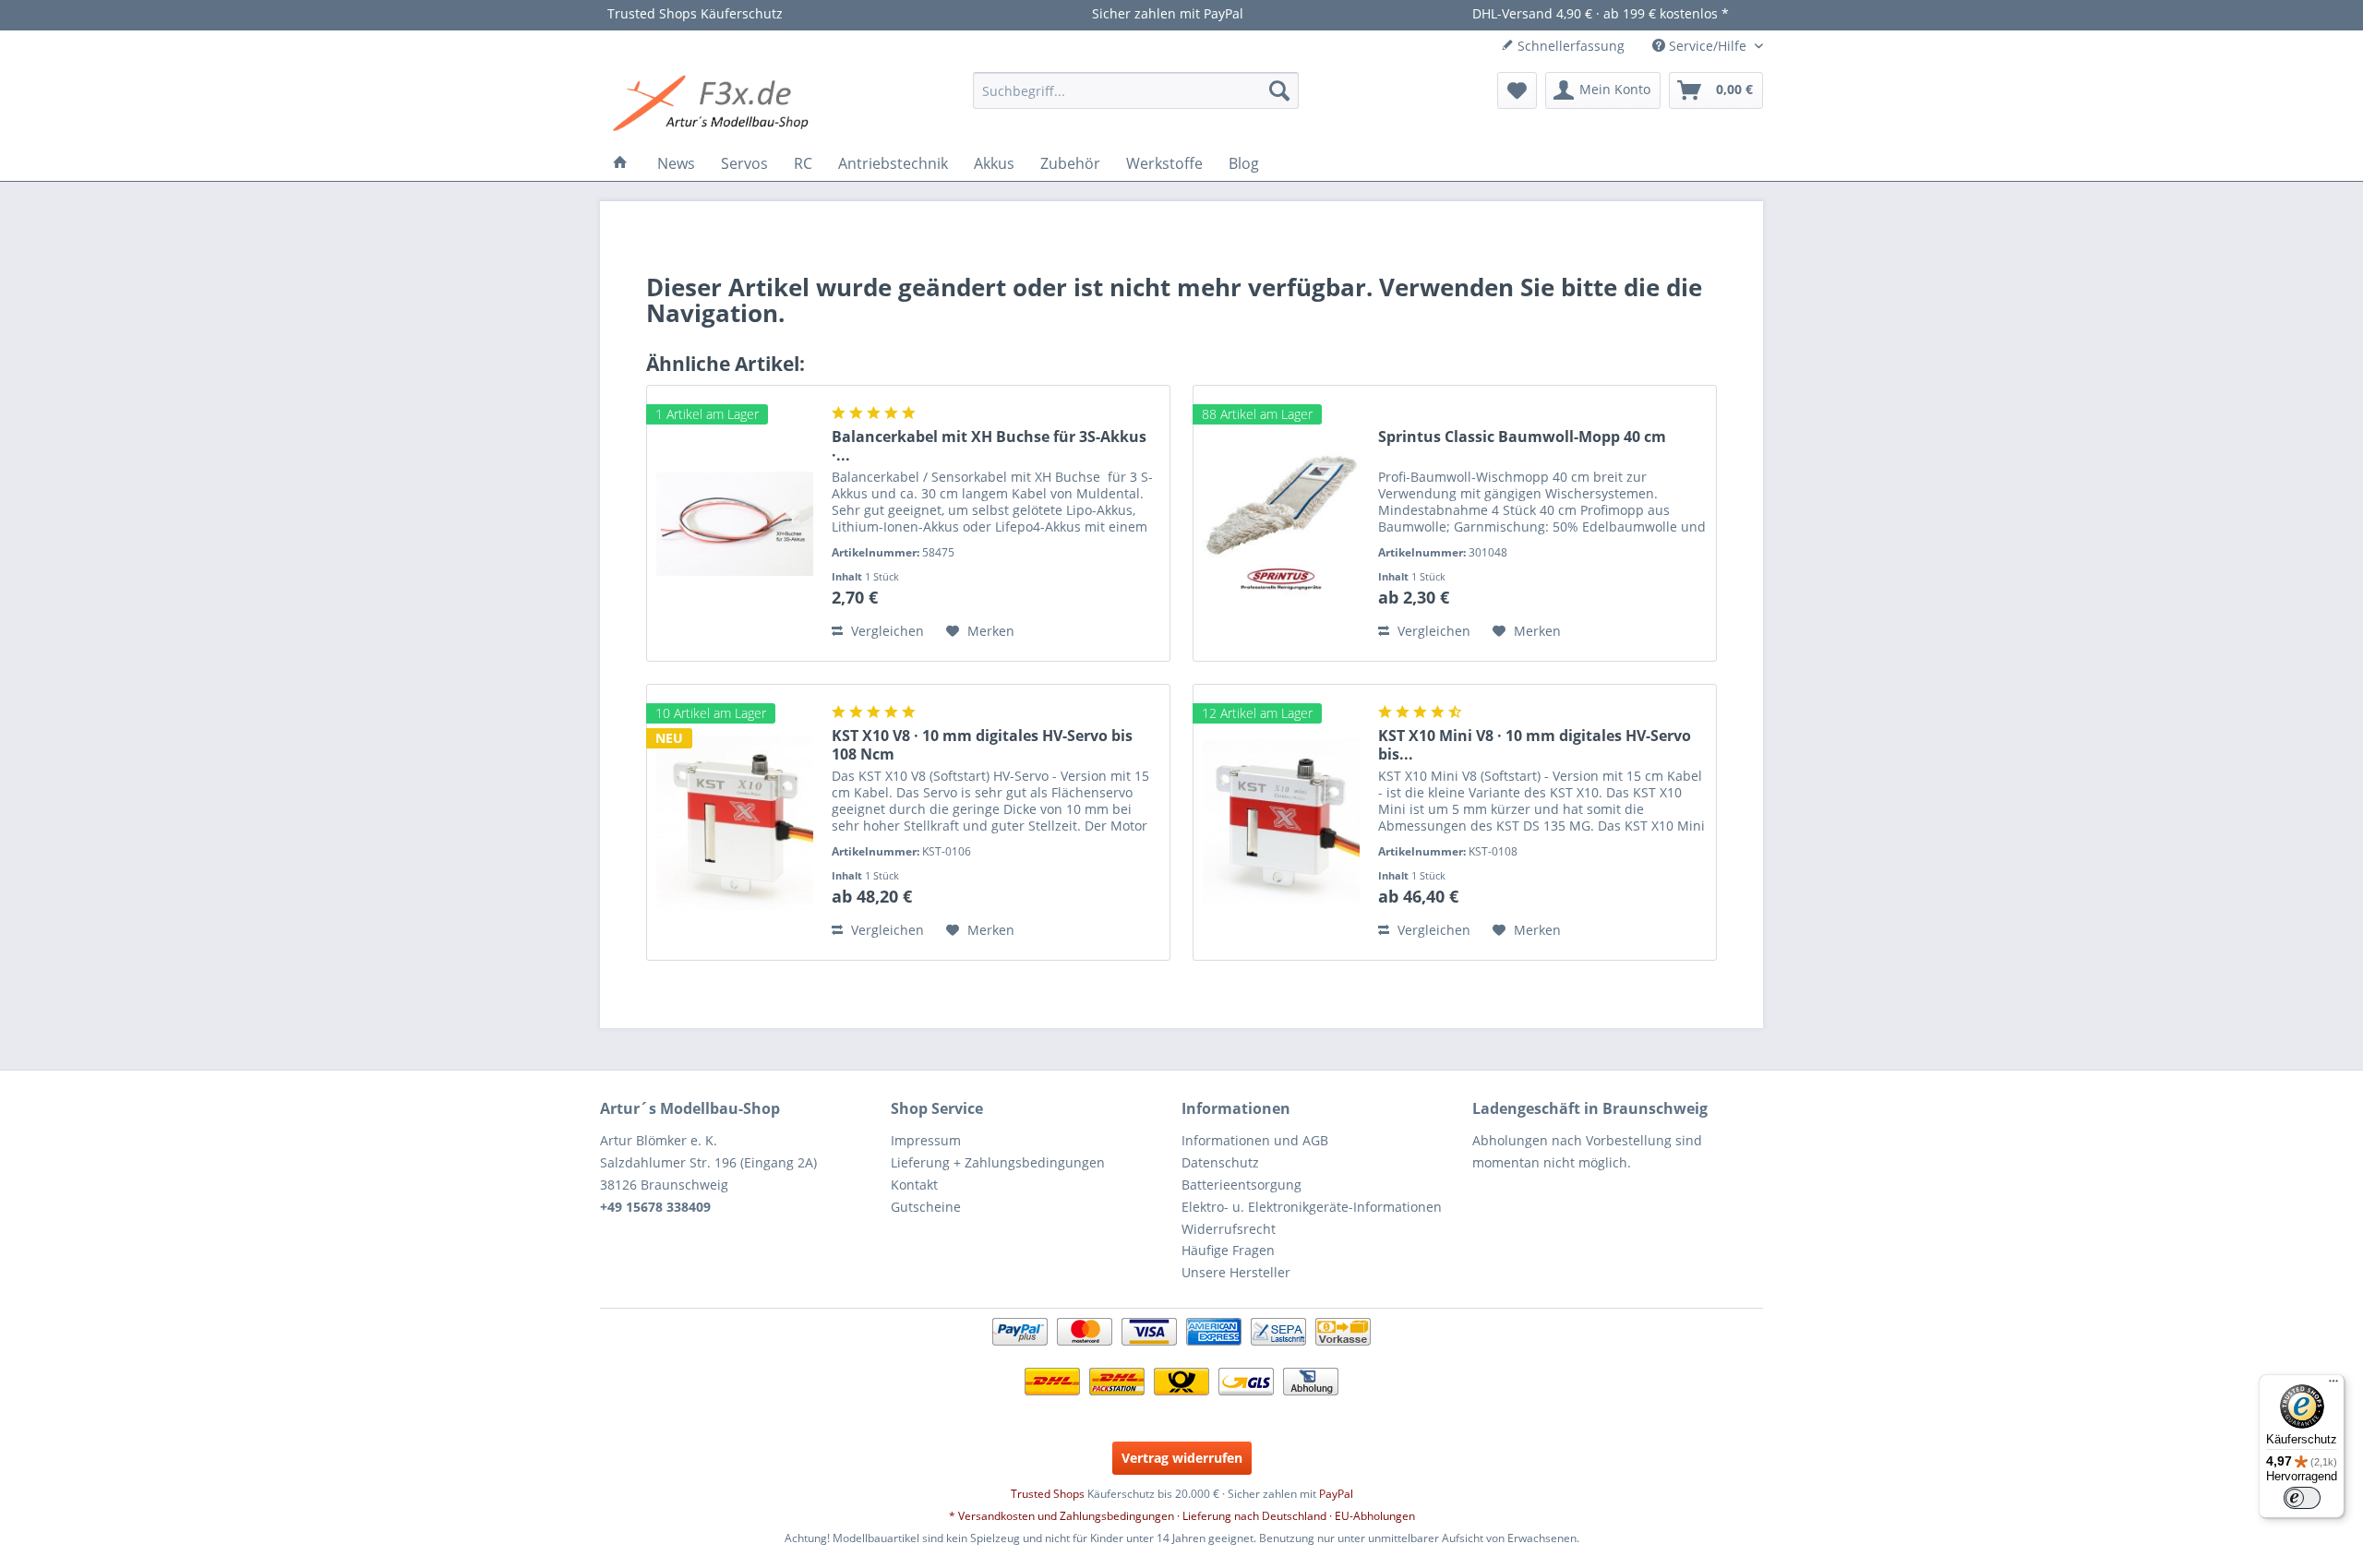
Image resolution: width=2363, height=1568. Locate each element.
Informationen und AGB (1255, 1140)
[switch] (2302, 1498)
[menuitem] (1136, 90)
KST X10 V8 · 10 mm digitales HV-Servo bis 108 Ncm (982, 745)
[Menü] (2333, 1385)
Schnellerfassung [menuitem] (1569, 46)
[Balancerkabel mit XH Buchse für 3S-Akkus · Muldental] (735, 523)
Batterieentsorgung (1241, 1185)
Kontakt (914, 1185)
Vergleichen (886, 631)
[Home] (620, 163)
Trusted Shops (1048, 1494)
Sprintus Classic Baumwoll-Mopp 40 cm (1522, 437)
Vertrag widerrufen (1182, 1458)
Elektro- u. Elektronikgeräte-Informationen (1312, 1207)
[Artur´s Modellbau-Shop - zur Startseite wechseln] (714, 104)
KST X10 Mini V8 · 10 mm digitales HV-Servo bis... (1535, 745)
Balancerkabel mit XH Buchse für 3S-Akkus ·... (989, 446)
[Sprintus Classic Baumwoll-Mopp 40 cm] (1281, 523)
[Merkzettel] (1517, 90)
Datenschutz (1220, 1162)
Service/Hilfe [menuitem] (1708, 46)
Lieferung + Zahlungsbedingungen (998, 1162)
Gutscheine (926, 1207)
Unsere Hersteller (1236, 1272)
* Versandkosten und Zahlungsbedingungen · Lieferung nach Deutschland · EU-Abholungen (1182, 1516)
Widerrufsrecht (1229, 1229)
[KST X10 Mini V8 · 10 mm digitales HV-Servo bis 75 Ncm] (1281, 822)
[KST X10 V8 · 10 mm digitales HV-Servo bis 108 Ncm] (735, 822)
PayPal (1336, 1494)
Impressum (926, 1140)
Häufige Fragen (1228, 1250)
